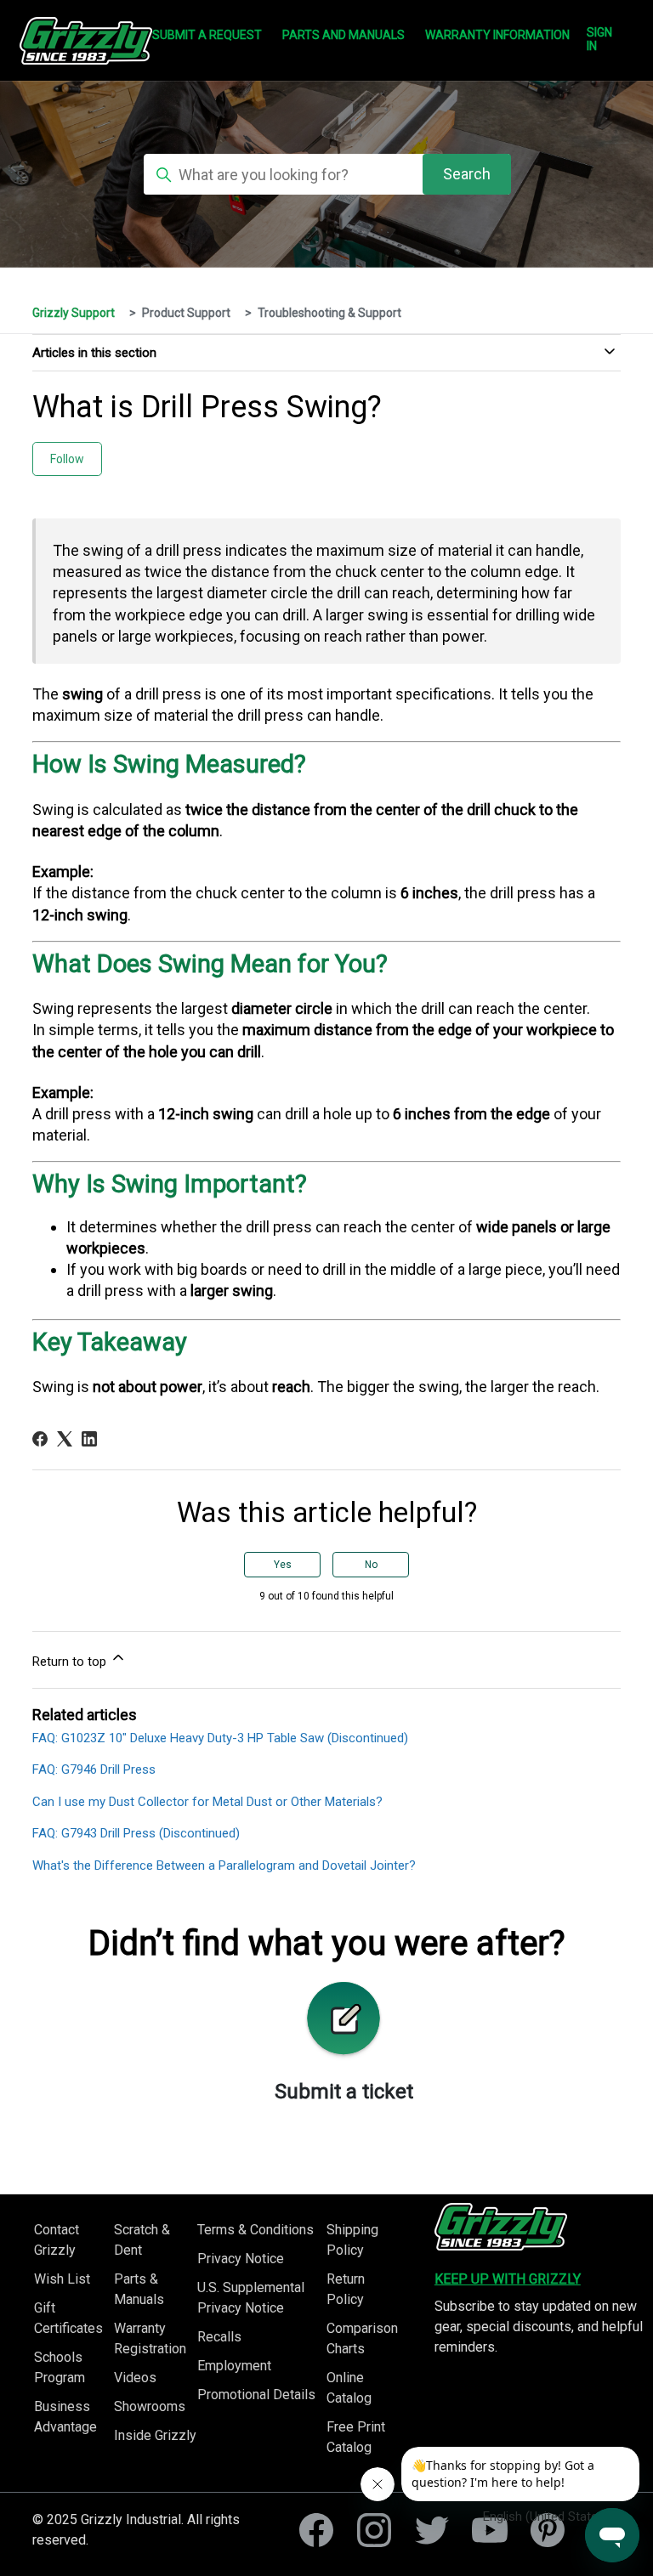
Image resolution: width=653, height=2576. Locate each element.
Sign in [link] (599, 39)
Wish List (62, 2279)
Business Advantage (65, 2417)
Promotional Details (256, 2395)
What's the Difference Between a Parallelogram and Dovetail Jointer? (224, 1865)
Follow (67, 459)
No (371, 1565)
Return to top (71, 1662)
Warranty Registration (150, 2338)
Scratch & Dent (142, 2240)
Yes (283, 1565)
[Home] (501, 2227)
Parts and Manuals (344, 35)
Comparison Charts (362, 2338)
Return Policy (346, 2289)
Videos (135, 2378)
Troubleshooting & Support (329, 313)
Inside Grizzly (155, 2435)
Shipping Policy (352, 2240)
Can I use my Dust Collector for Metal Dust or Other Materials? (207, 1802)
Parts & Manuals (139, 2289)
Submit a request (207, 35)
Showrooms (150, 2406)
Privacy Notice (241, 2259)
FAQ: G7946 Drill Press (94, 1769)
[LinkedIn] (89, 1439)
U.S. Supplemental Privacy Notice (251, 2298)
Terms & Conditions (256, 2230)
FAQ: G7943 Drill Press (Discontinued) (136, 1833)
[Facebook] (40, 1439)
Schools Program (60, 2367)
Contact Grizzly (57, 2240)
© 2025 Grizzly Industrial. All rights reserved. (136, 2530)
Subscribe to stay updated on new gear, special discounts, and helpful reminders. (539, 2327)
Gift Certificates (68, 2318)
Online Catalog (349, 2388)
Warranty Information (497, 35)
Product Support (186, 313)
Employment (234, 2366)
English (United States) (546, 2517)
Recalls (219, 2337)
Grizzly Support (74, 313)
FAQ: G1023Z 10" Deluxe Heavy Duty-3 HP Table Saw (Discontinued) (220, 1738)
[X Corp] (65, 1439)
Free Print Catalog (356, 2437)
